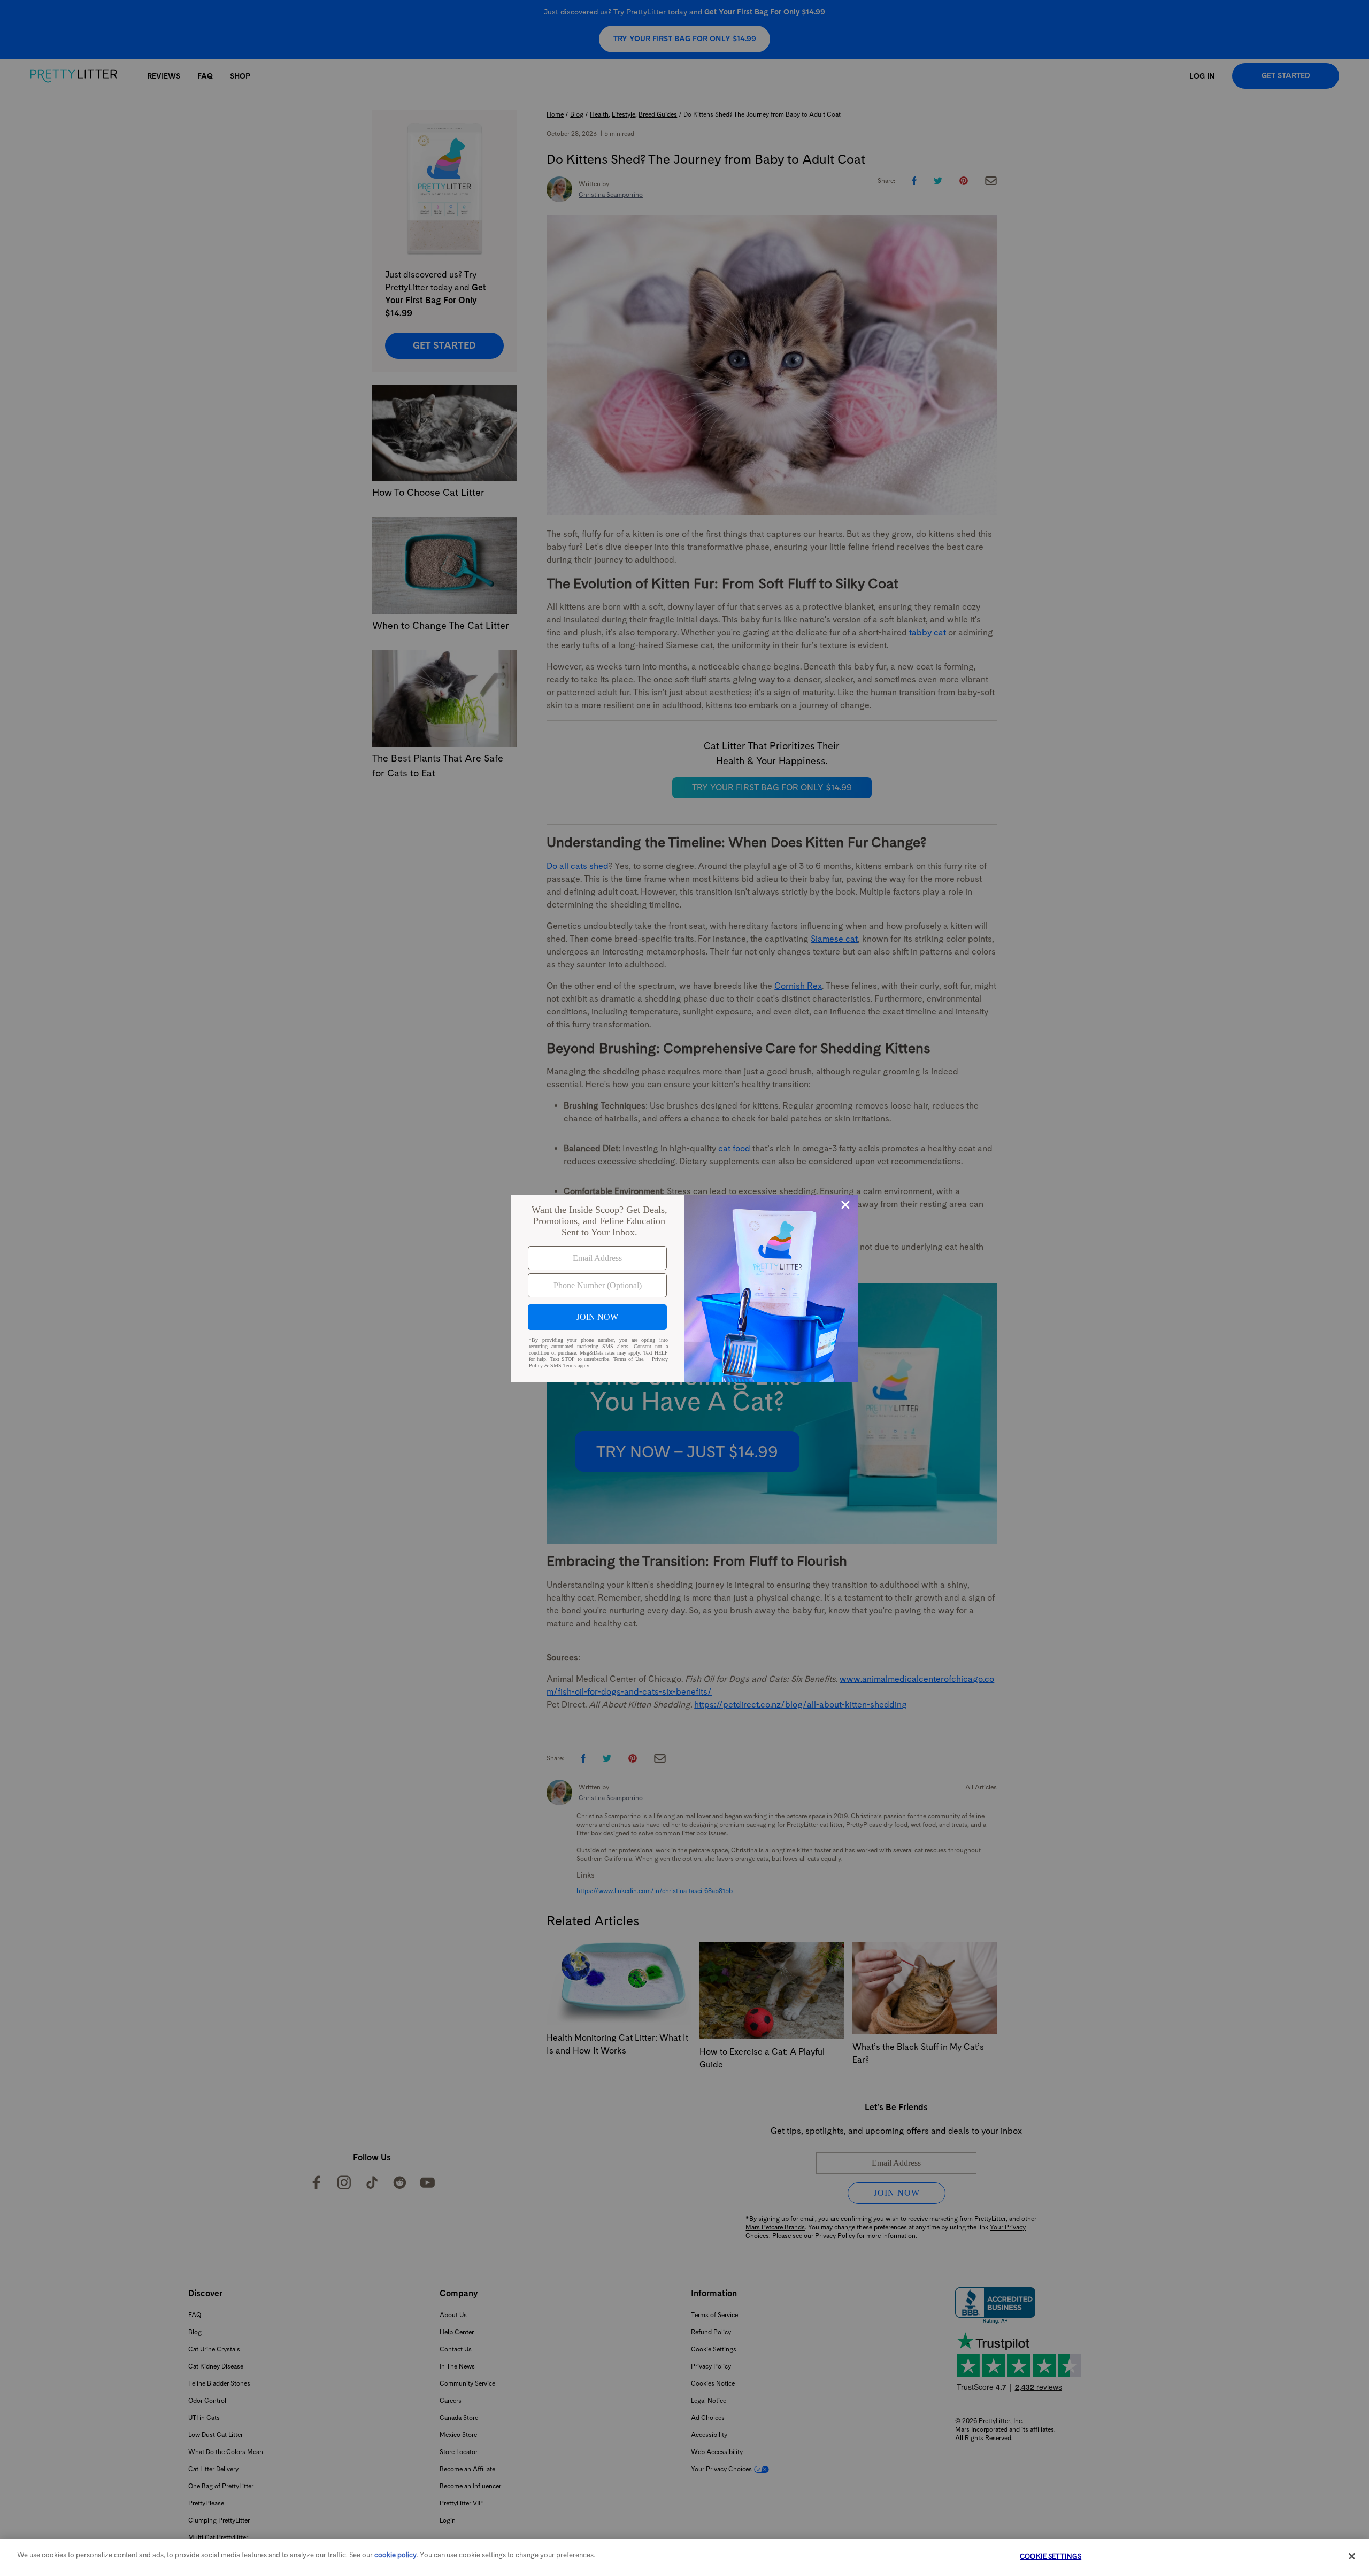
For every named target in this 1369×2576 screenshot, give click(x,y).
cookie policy (395, 2555)
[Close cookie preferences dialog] (1352, 2556)
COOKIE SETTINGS (1051, 2556)
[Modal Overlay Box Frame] (684, 1288)
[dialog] (684, 1288)
